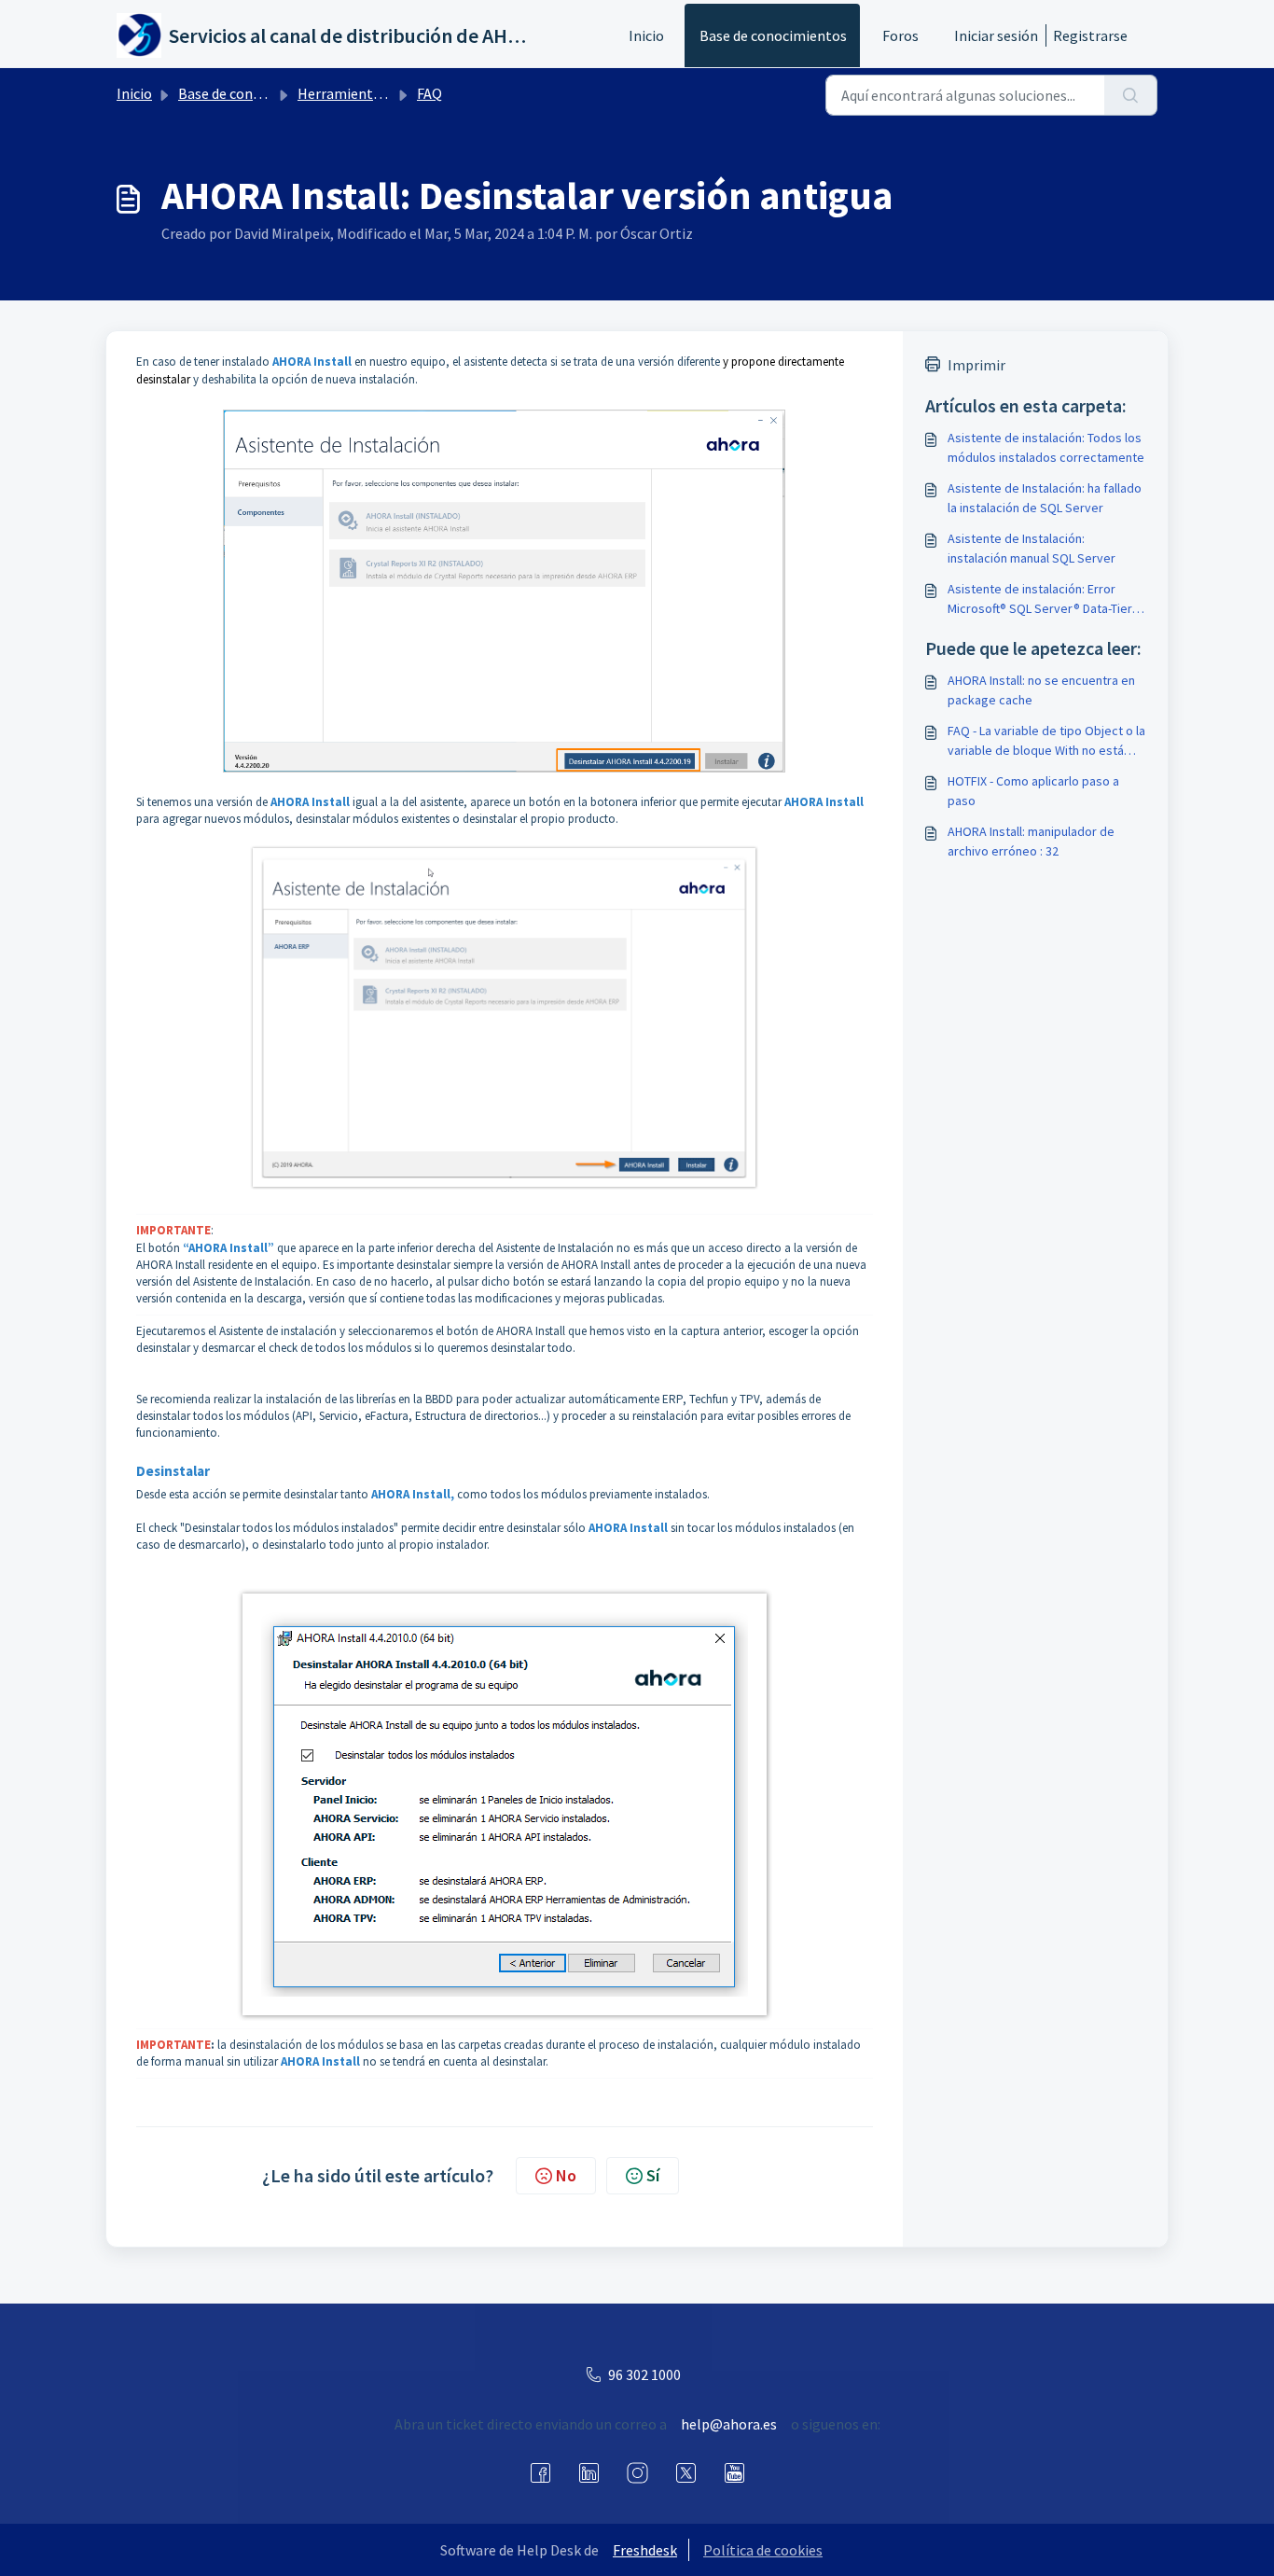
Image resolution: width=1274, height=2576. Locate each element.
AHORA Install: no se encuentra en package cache (1041, 690)
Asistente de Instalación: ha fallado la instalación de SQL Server (1045, 498)
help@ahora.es (729, 2424)
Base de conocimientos (773, 35)
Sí (653, 2175)
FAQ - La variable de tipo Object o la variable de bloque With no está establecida (1046, 741)
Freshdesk (645, 2550)
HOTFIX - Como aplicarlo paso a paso (1033, 791)
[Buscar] (1131, 95)
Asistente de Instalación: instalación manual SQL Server (1032, 548)
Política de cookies (763, 2550)
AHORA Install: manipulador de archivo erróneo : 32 (1031, 841)
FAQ (429, 93)
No (566, 2175)
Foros (900, 35)
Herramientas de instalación (388, 93)
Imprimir (976, 365)
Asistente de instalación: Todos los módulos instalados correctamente (1046, 447)
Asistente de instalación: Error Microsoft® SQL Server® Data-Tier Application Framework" (1040, 599)
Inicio (646, 35)
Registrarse (1090, 35)
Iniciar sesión (996, 35)
